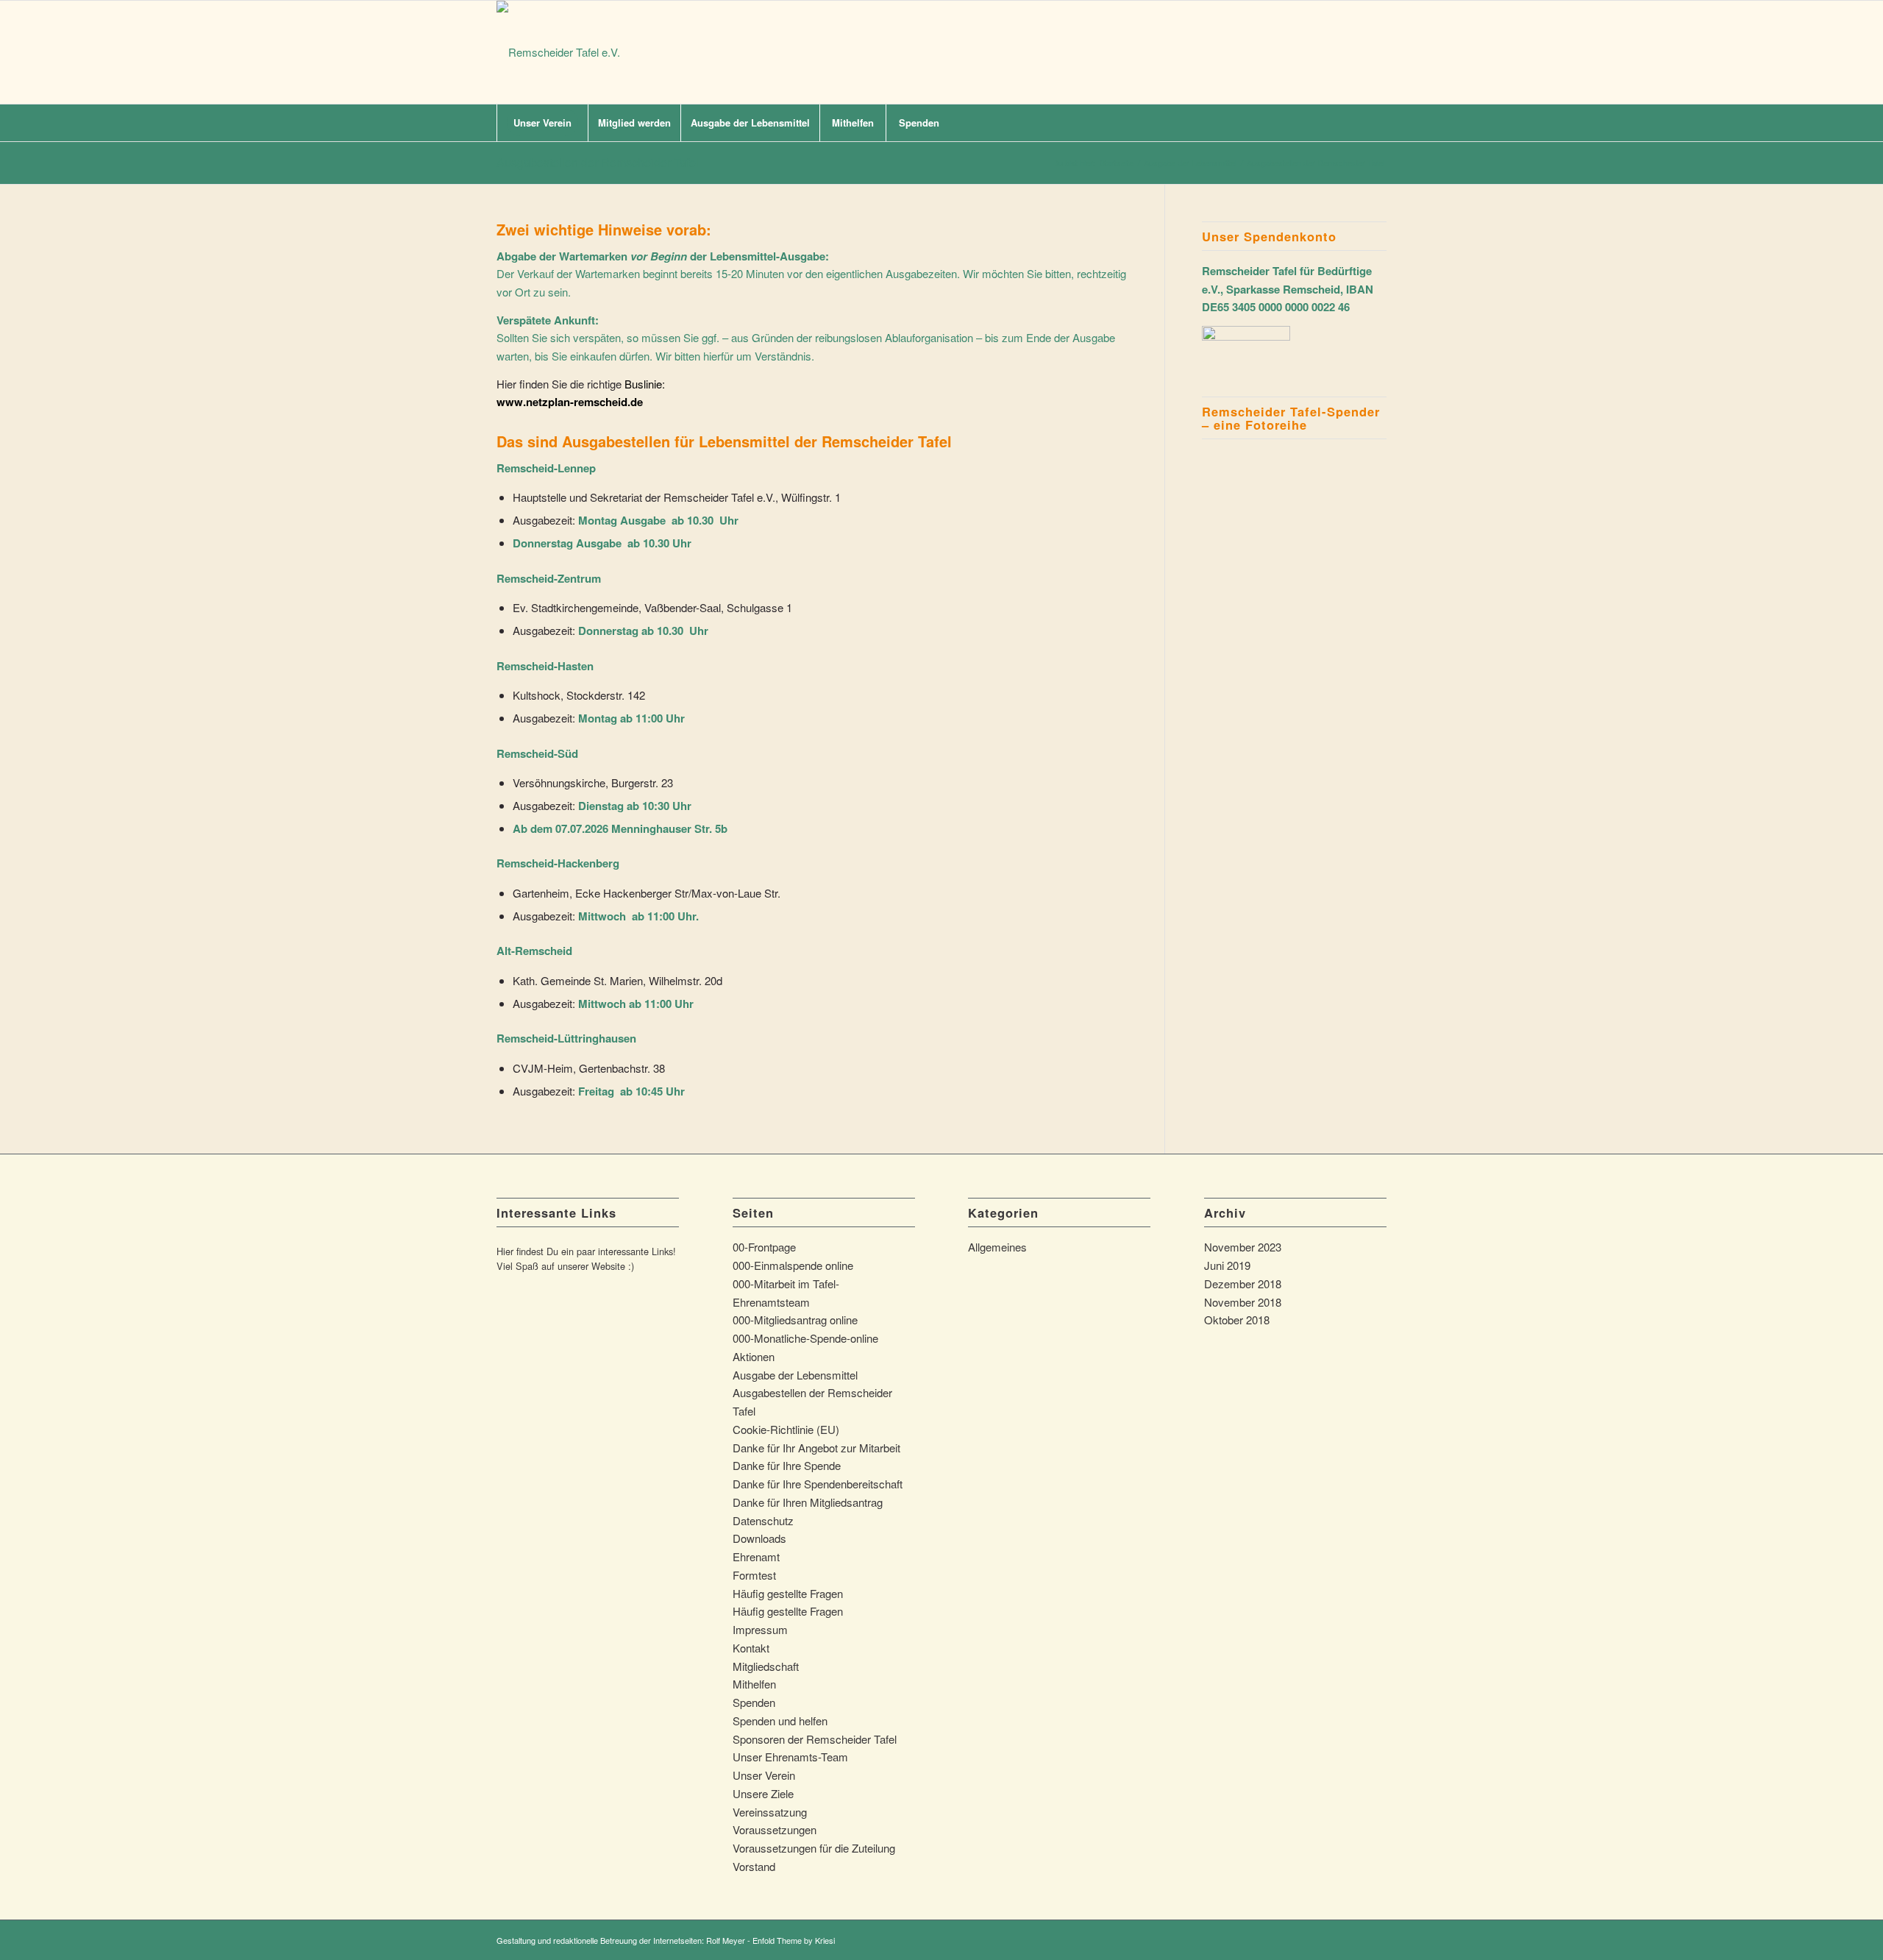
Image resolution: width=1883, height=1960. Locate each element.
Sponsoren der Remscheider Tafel (815, 1739)
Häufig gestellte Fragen (788, 1593)
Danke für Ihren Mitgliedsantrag (808, 1502)
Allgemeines (997, 1247)
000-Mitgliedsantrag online (795, 1320)
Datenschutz (763, 1520)
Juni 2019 (1227, 1265)
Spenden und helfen (780, 1721)
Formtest (754, 1575)
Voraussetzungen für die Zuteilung (814, 1848)
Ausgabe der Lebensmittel (1190, 163)
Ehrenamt (756, 1556)
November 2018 (1243, 1302)
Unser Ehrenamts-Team (790, 1757)
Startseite (1117, 163)
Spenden (754, 1702)
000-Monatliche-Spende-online (805, 1338)
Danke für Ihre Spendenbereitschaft (818, 1484)
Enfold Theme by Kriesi (794, 1940)
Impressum (760, 1629)
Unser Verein (764, 1775)
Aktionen (754, 1356)
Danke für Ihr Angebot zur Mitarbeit (816, 1448)
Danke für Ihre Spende (787, 1465)
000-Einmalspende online (793, 1265)
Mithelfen (754, 1684)
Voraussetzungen (775, 1829)
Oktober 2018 (1237, 1320)
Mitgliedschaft (766, 1666)
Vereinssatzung (770, 1812)
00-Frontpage (764, 1247)
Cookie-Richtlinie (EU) (786, 1429)
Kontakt (751, 1648)
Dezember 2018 (1243, 1283)
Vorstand (754, 1866)
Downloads (759, 1538)
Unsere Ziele (763, 1793)
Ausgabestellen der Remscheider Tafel (598, 162)
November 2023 (1243, 1247)
